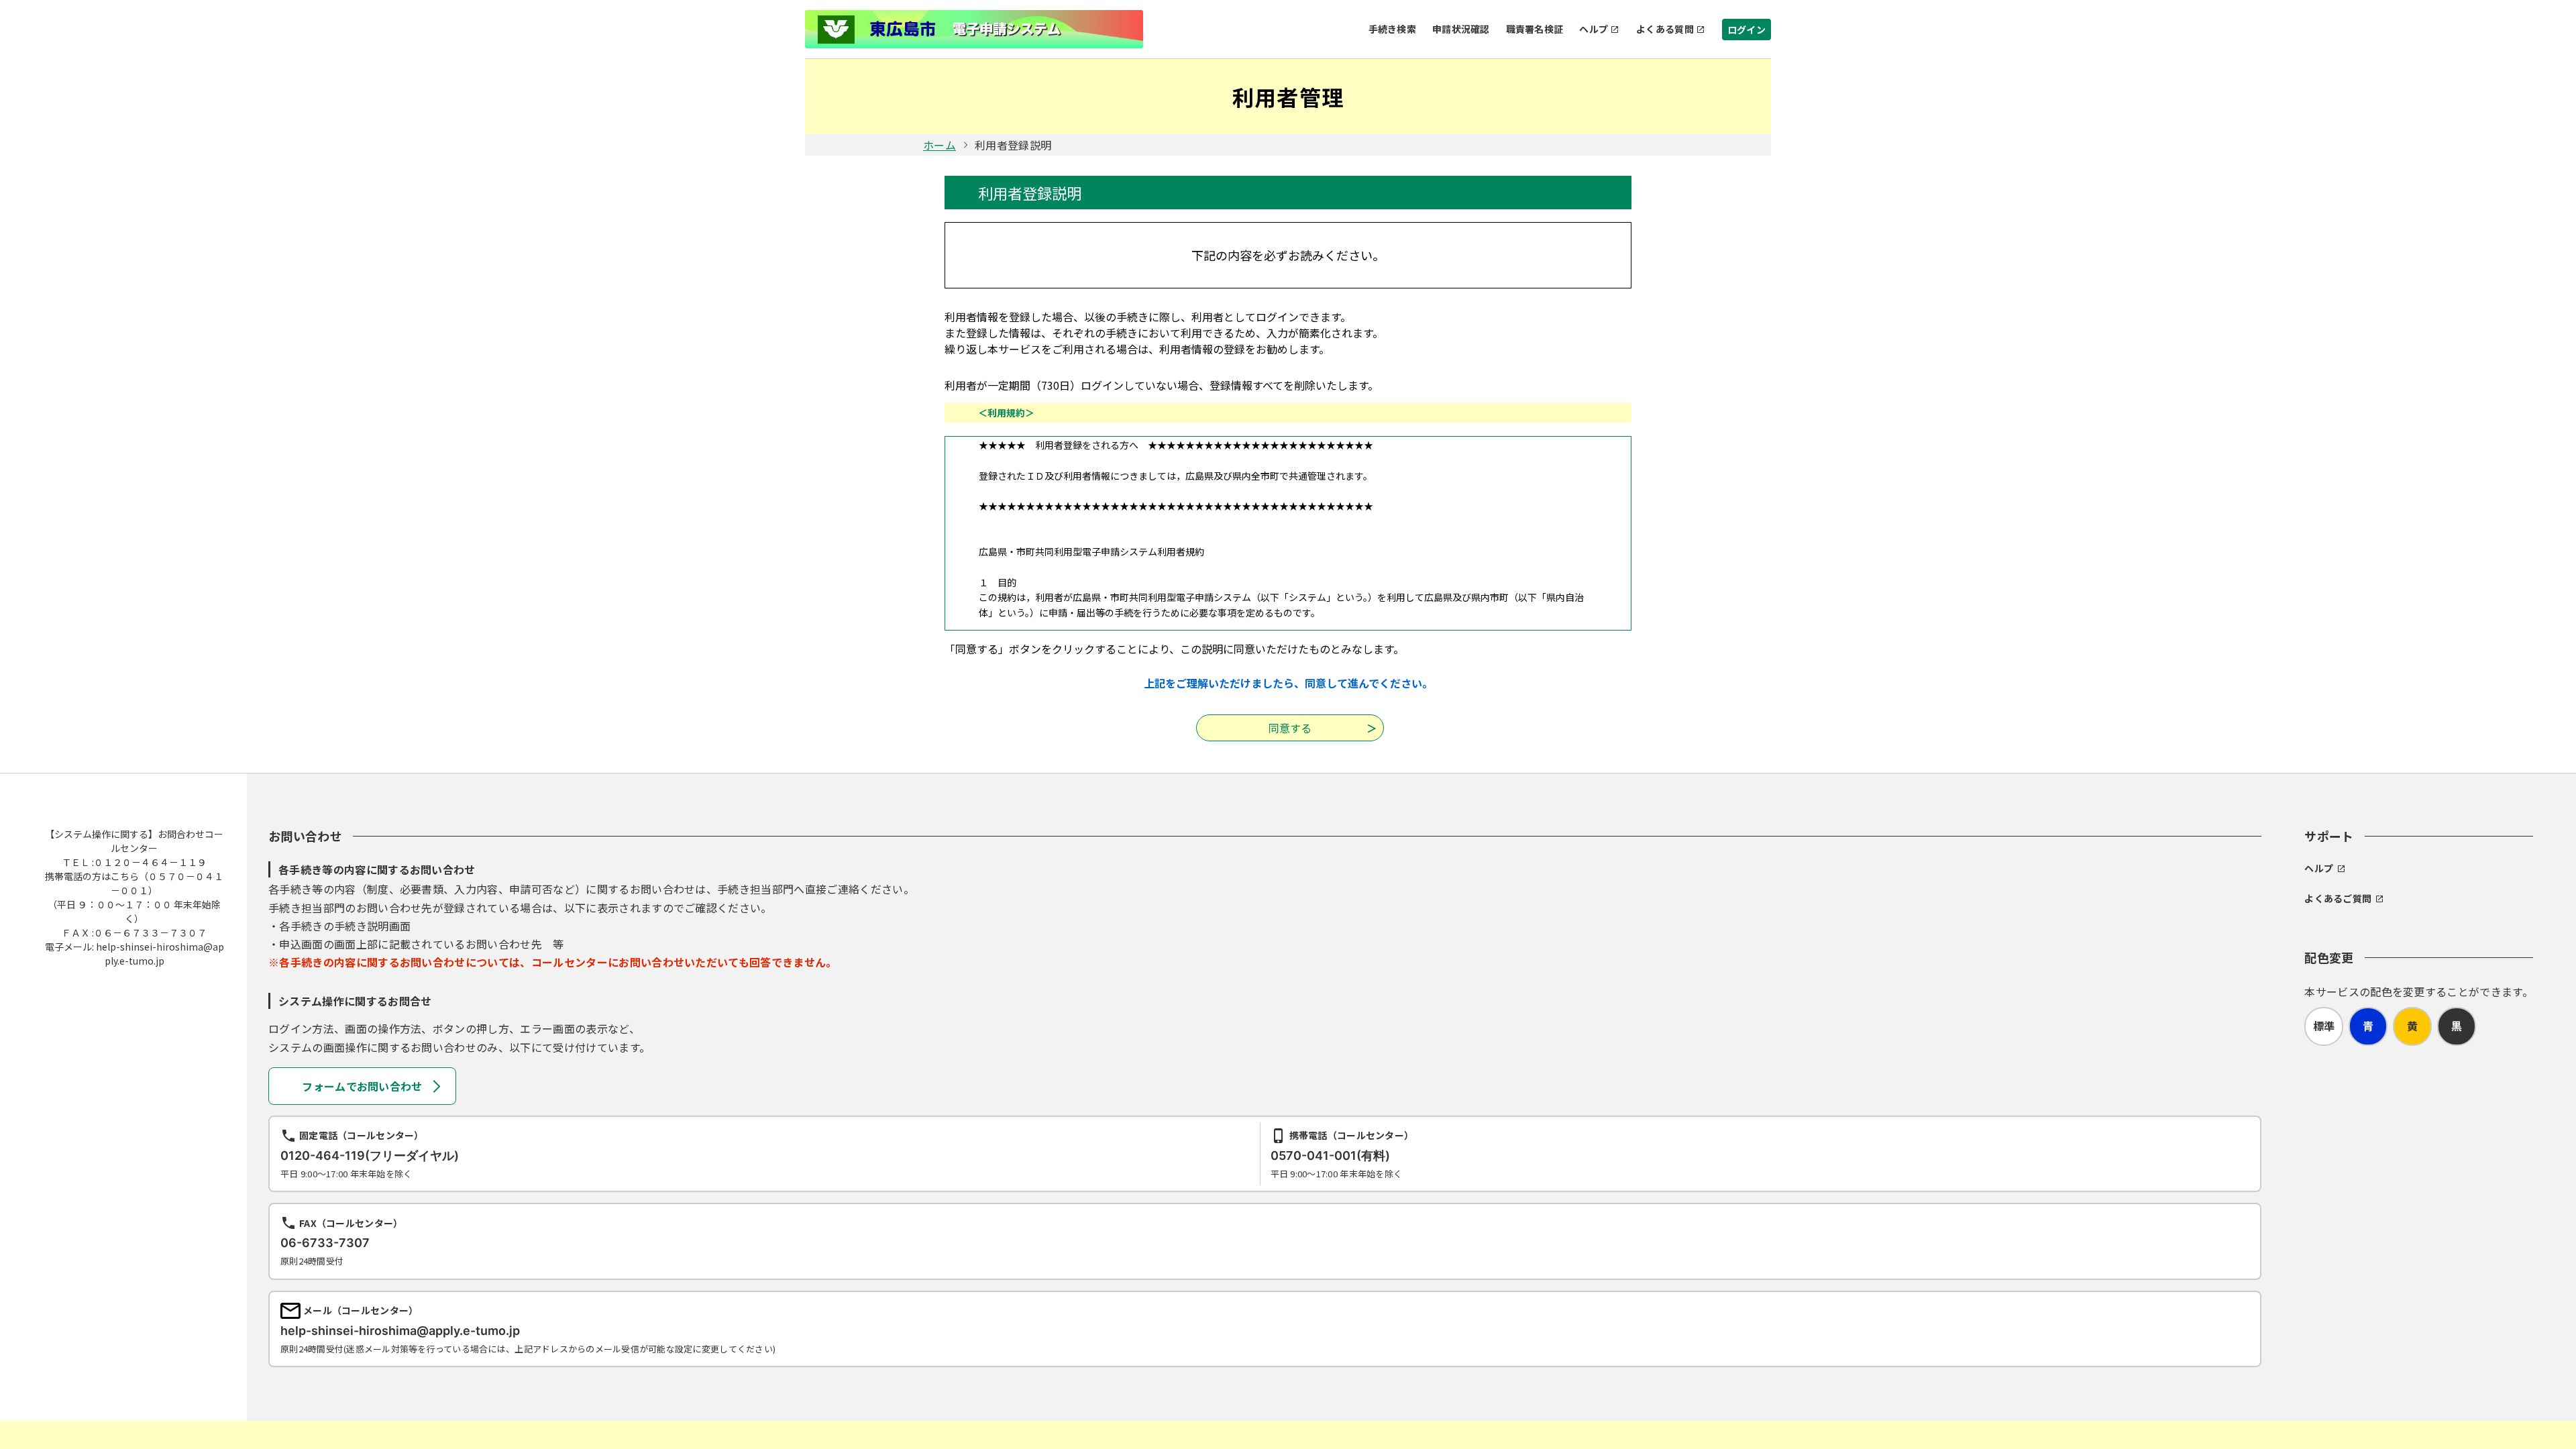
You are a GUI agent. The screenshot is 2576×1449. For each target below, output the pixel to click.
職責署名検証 (1535, 29)
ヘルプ (1594, 29)
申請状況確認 (1461, 29)
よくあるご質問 (2338, 898)
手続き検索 (1392, 29)
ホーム (940, 145)
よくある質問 (1665, 29)
